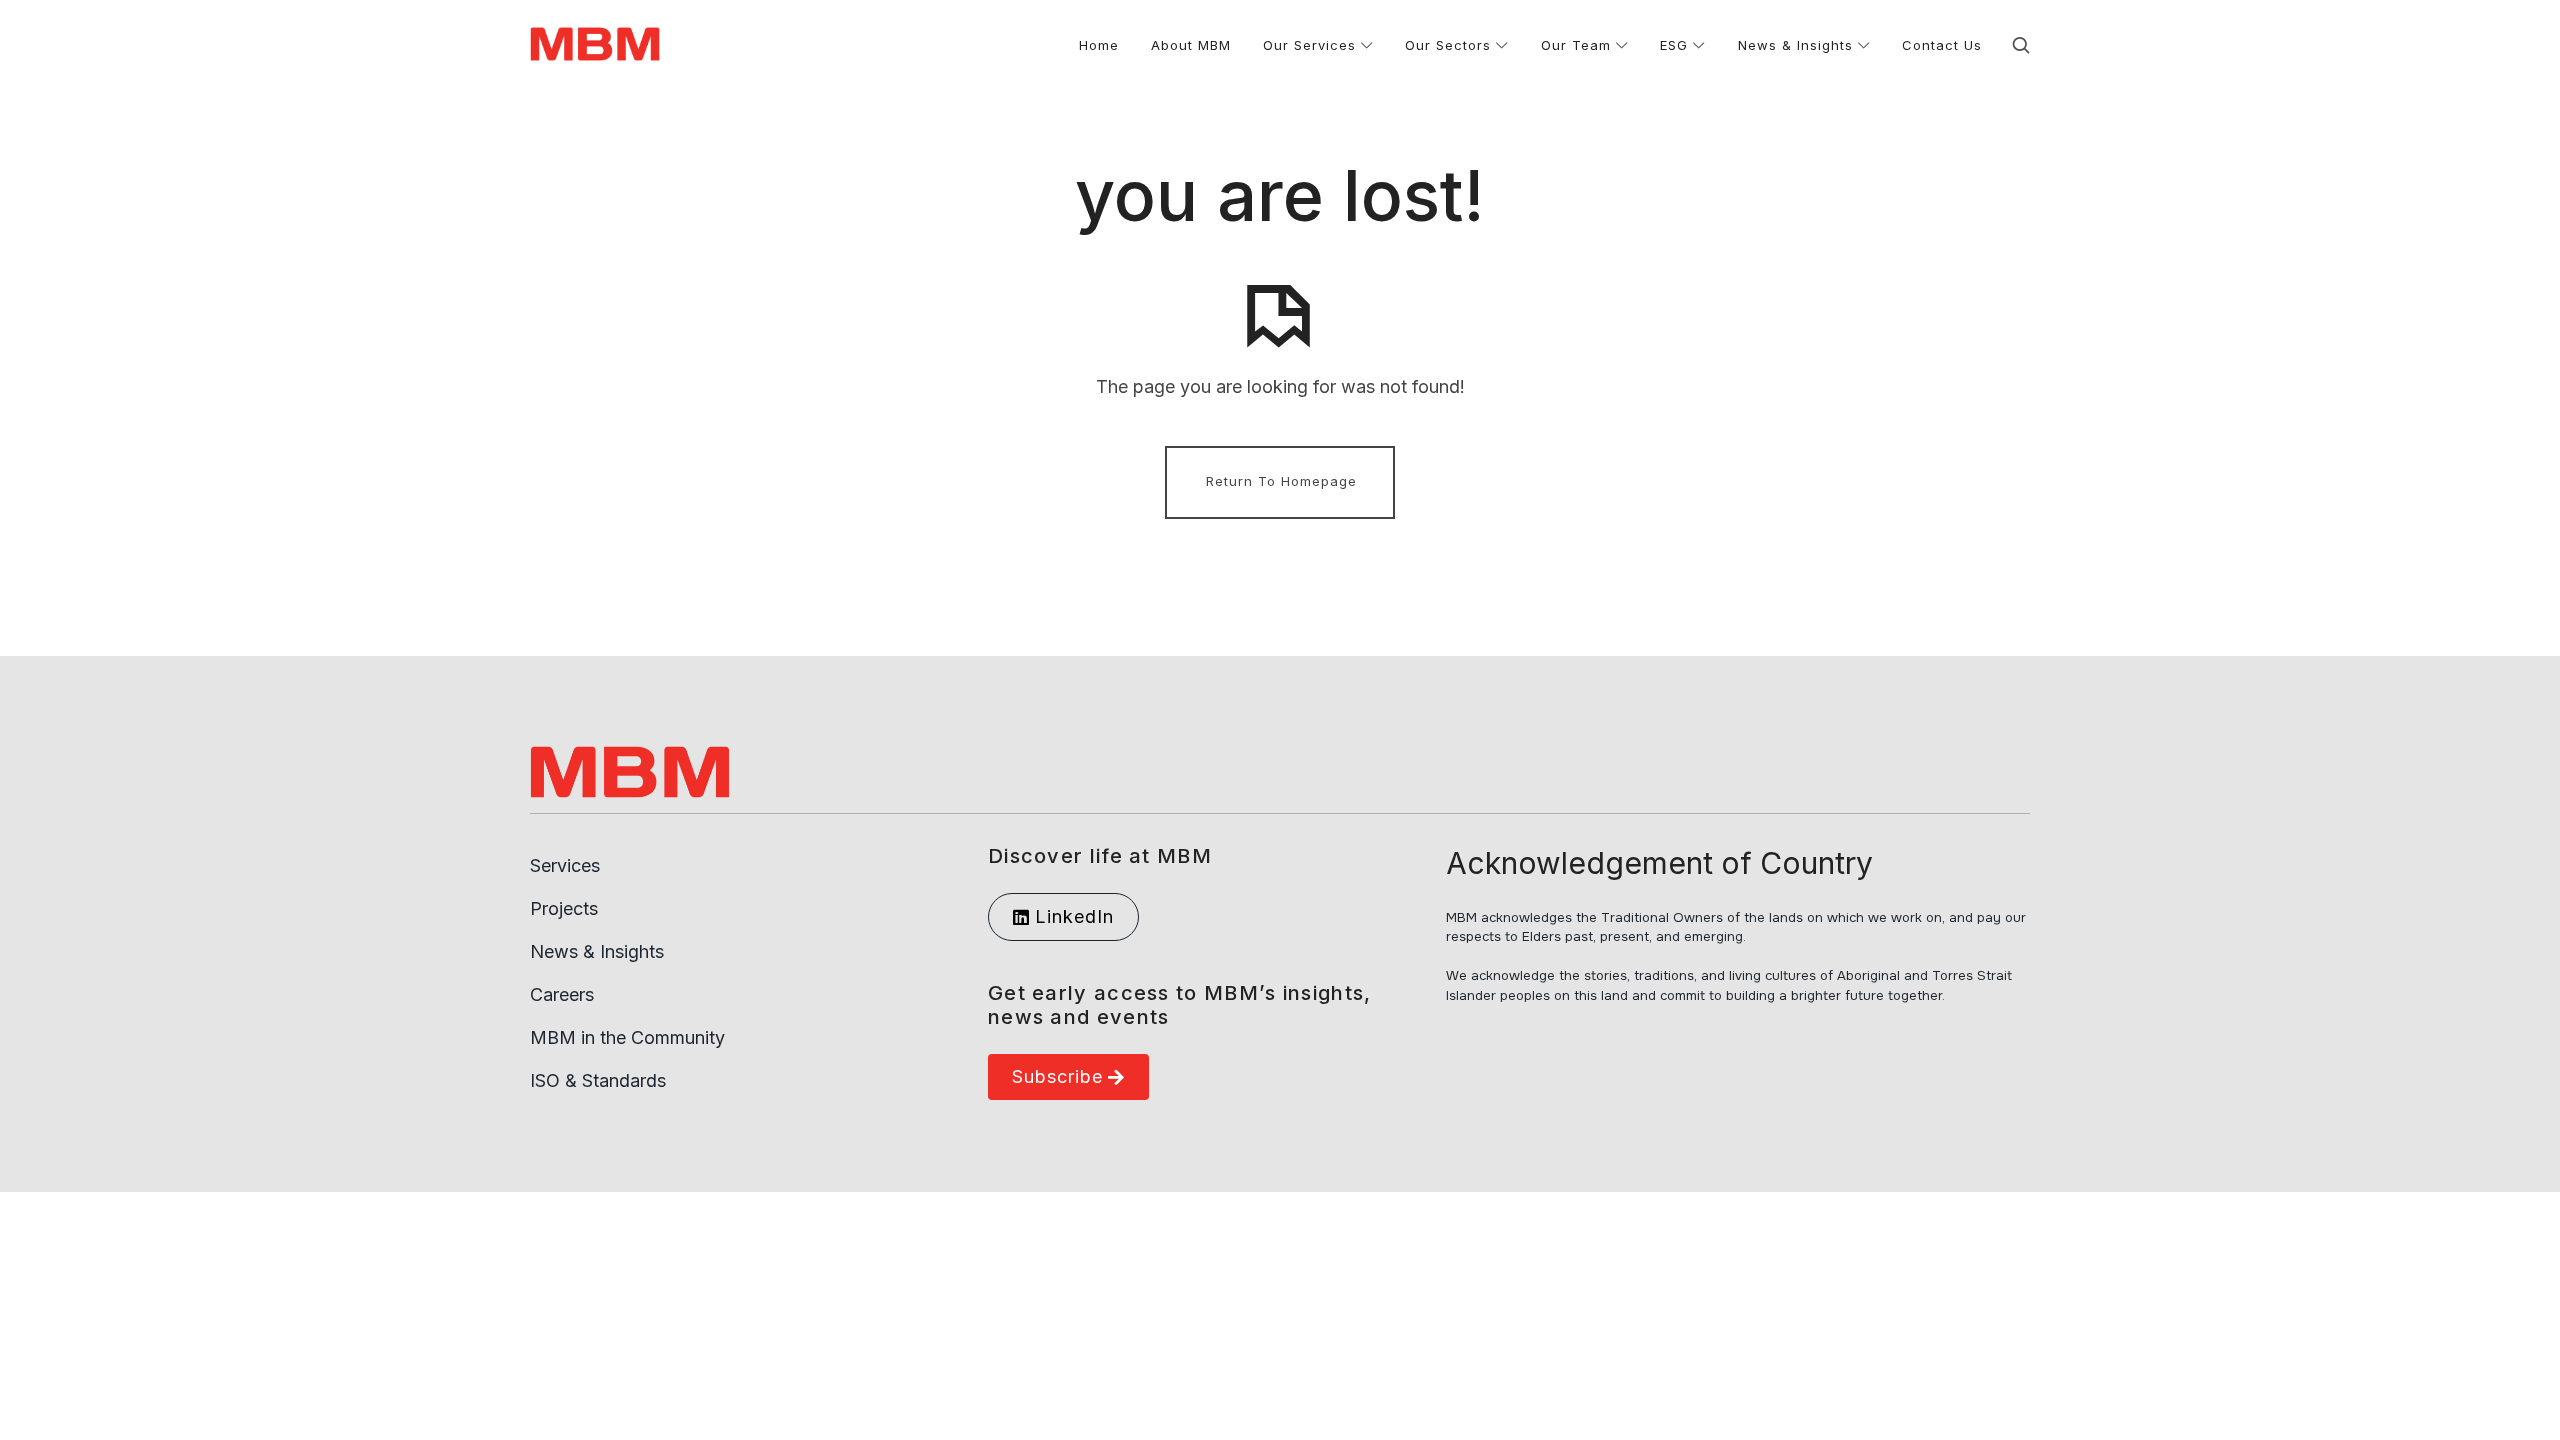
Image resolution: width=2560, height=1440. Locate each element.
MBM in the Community (627, 1037)
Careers (562, 994)
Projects (564, 908)
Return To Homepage (1281, 481)
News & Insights (597, 951)
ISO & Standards (598, 1080)
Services (565, 865)
